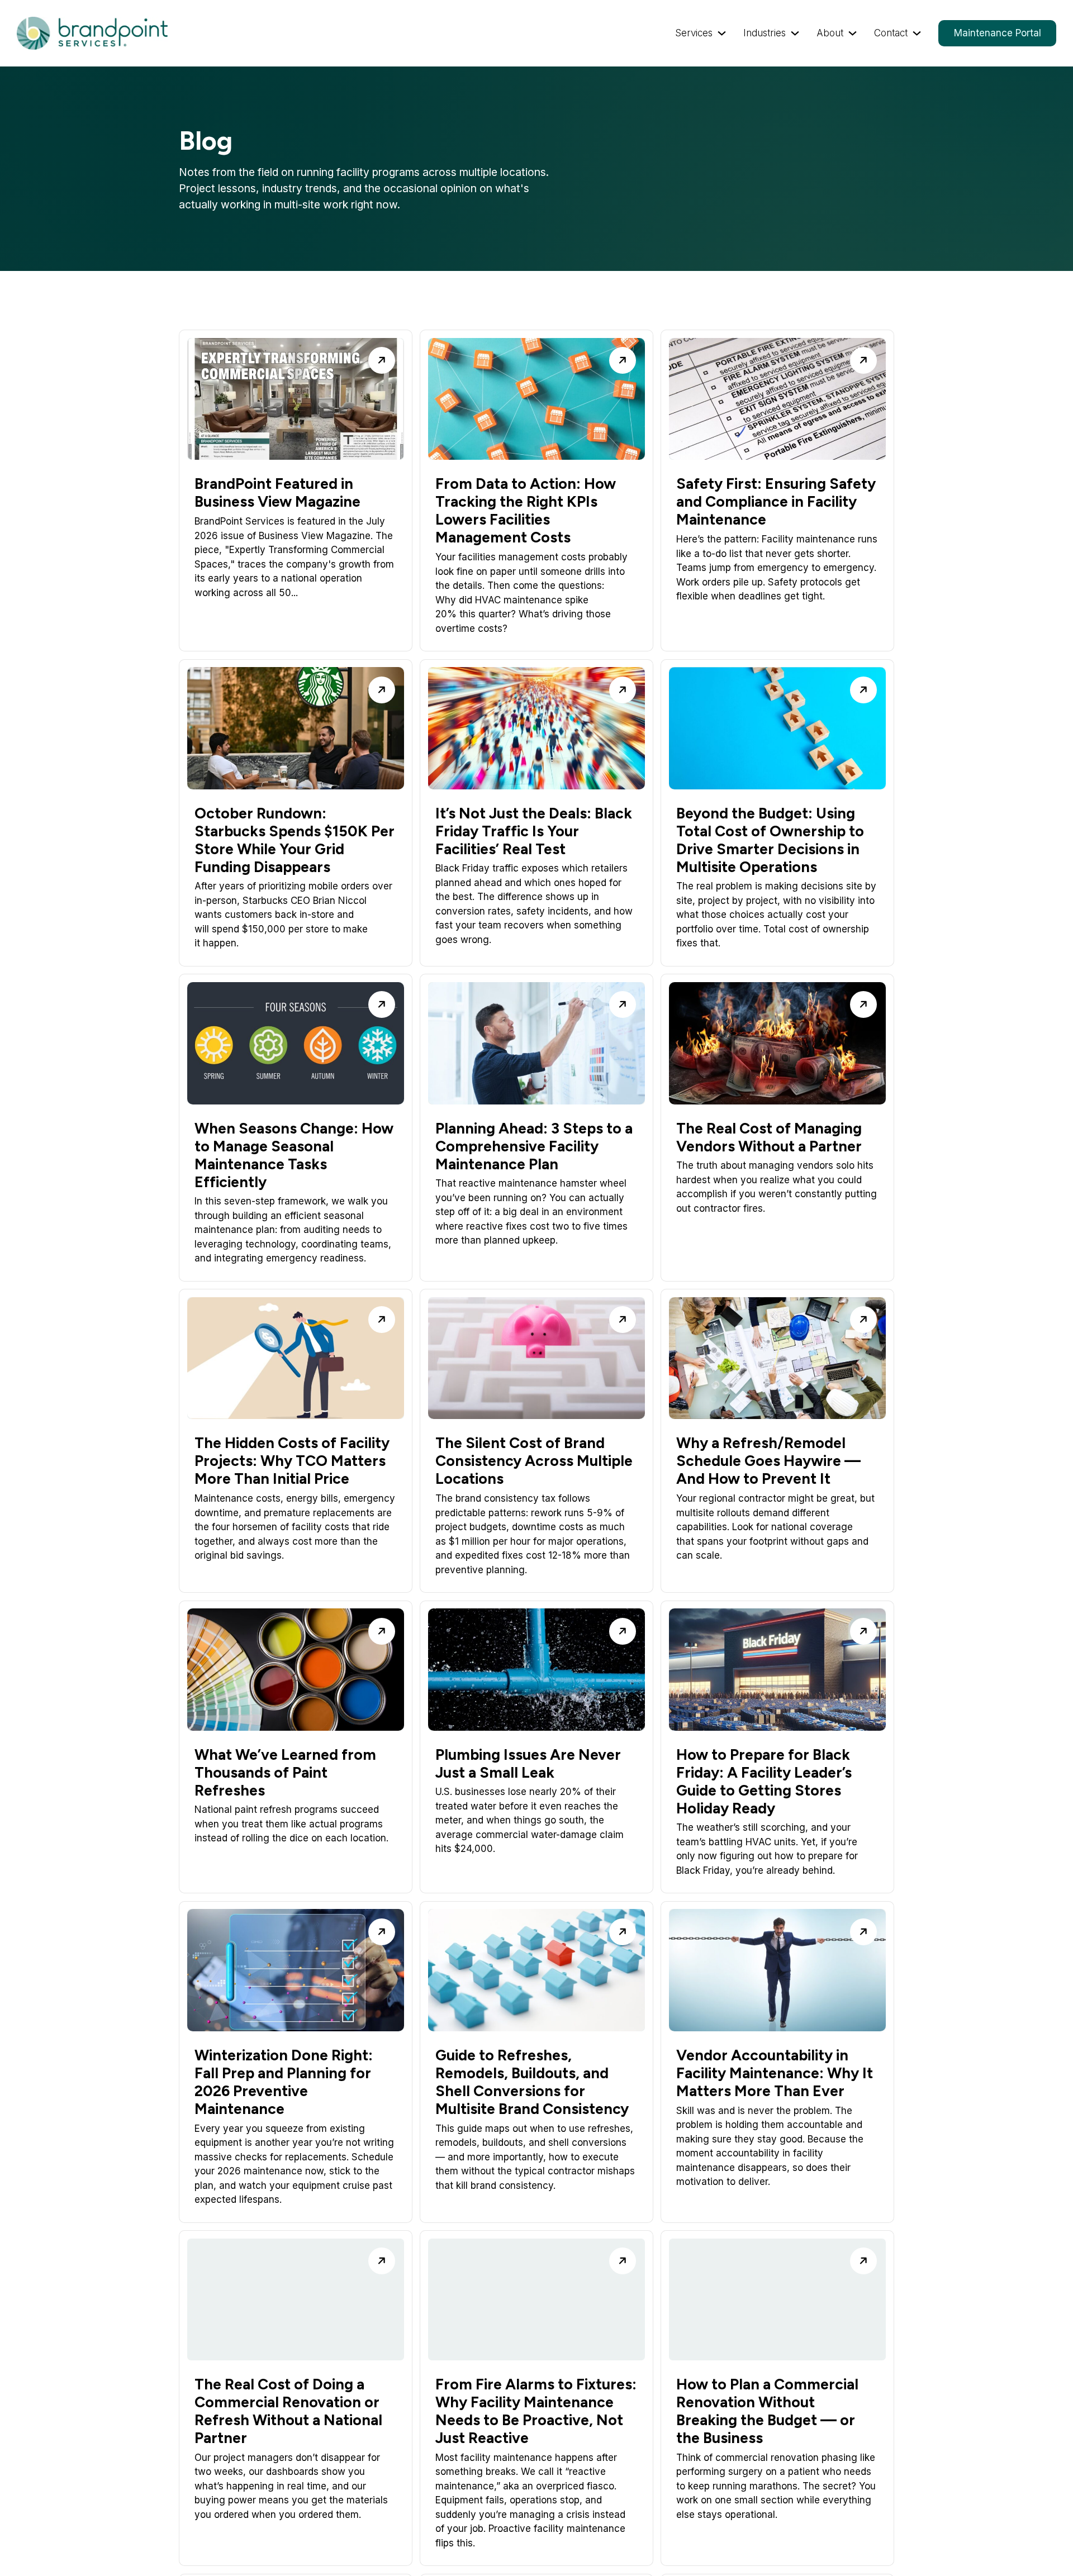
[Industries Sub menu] (795, 33)
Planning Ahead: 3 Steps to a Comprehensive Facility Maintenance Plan (534, 1146)
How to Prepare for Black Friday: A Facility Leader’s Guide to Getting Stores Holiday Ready (764, 1782)
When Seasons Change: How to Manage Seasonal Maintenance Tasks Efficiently (294, 1155)
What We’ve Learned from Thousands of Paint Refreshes (285, 1773)
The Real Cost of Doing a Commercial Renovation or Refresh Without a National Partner (288, 2411)
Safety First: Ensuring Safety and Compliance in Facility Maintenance (776, 502)
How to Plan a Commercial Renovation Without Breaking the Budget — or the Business (767, 2411)
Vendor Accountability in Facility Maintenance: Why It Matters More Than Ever (775, 2073)
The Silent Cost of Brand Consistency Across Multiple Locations (534, 1461)
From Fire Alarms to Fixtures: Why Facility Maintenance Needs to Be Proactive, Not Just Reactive (536, 2411)
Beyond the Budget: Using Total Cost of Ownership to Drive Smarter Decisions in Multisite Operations (770, 840)
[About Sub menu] (853, 33)
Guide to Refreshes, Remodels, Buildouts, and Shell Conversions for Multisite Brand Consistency (532, 2082)
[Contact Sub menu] (917, 33)
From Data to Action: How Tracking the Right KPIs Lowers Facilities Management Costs (526, 511)
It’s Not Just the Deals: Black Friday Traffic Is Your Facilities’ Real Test (534, 831)
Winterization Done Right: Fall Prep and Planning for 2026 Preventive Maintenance (284, 2082)
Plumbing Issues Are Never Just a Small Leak (528, 1764)
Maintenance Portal (998, 33)
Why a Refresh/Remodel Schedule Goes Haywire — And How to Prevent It (768, 1461)
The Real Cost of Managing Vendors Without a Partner (769, 1137)
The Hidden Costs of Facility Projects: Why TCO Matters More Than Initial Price (292, 1461)
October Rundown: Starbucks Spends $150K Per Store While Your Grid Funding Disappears (295, 840)
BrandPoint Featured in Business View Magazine (277, 493)
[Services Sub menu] (722, 33)
